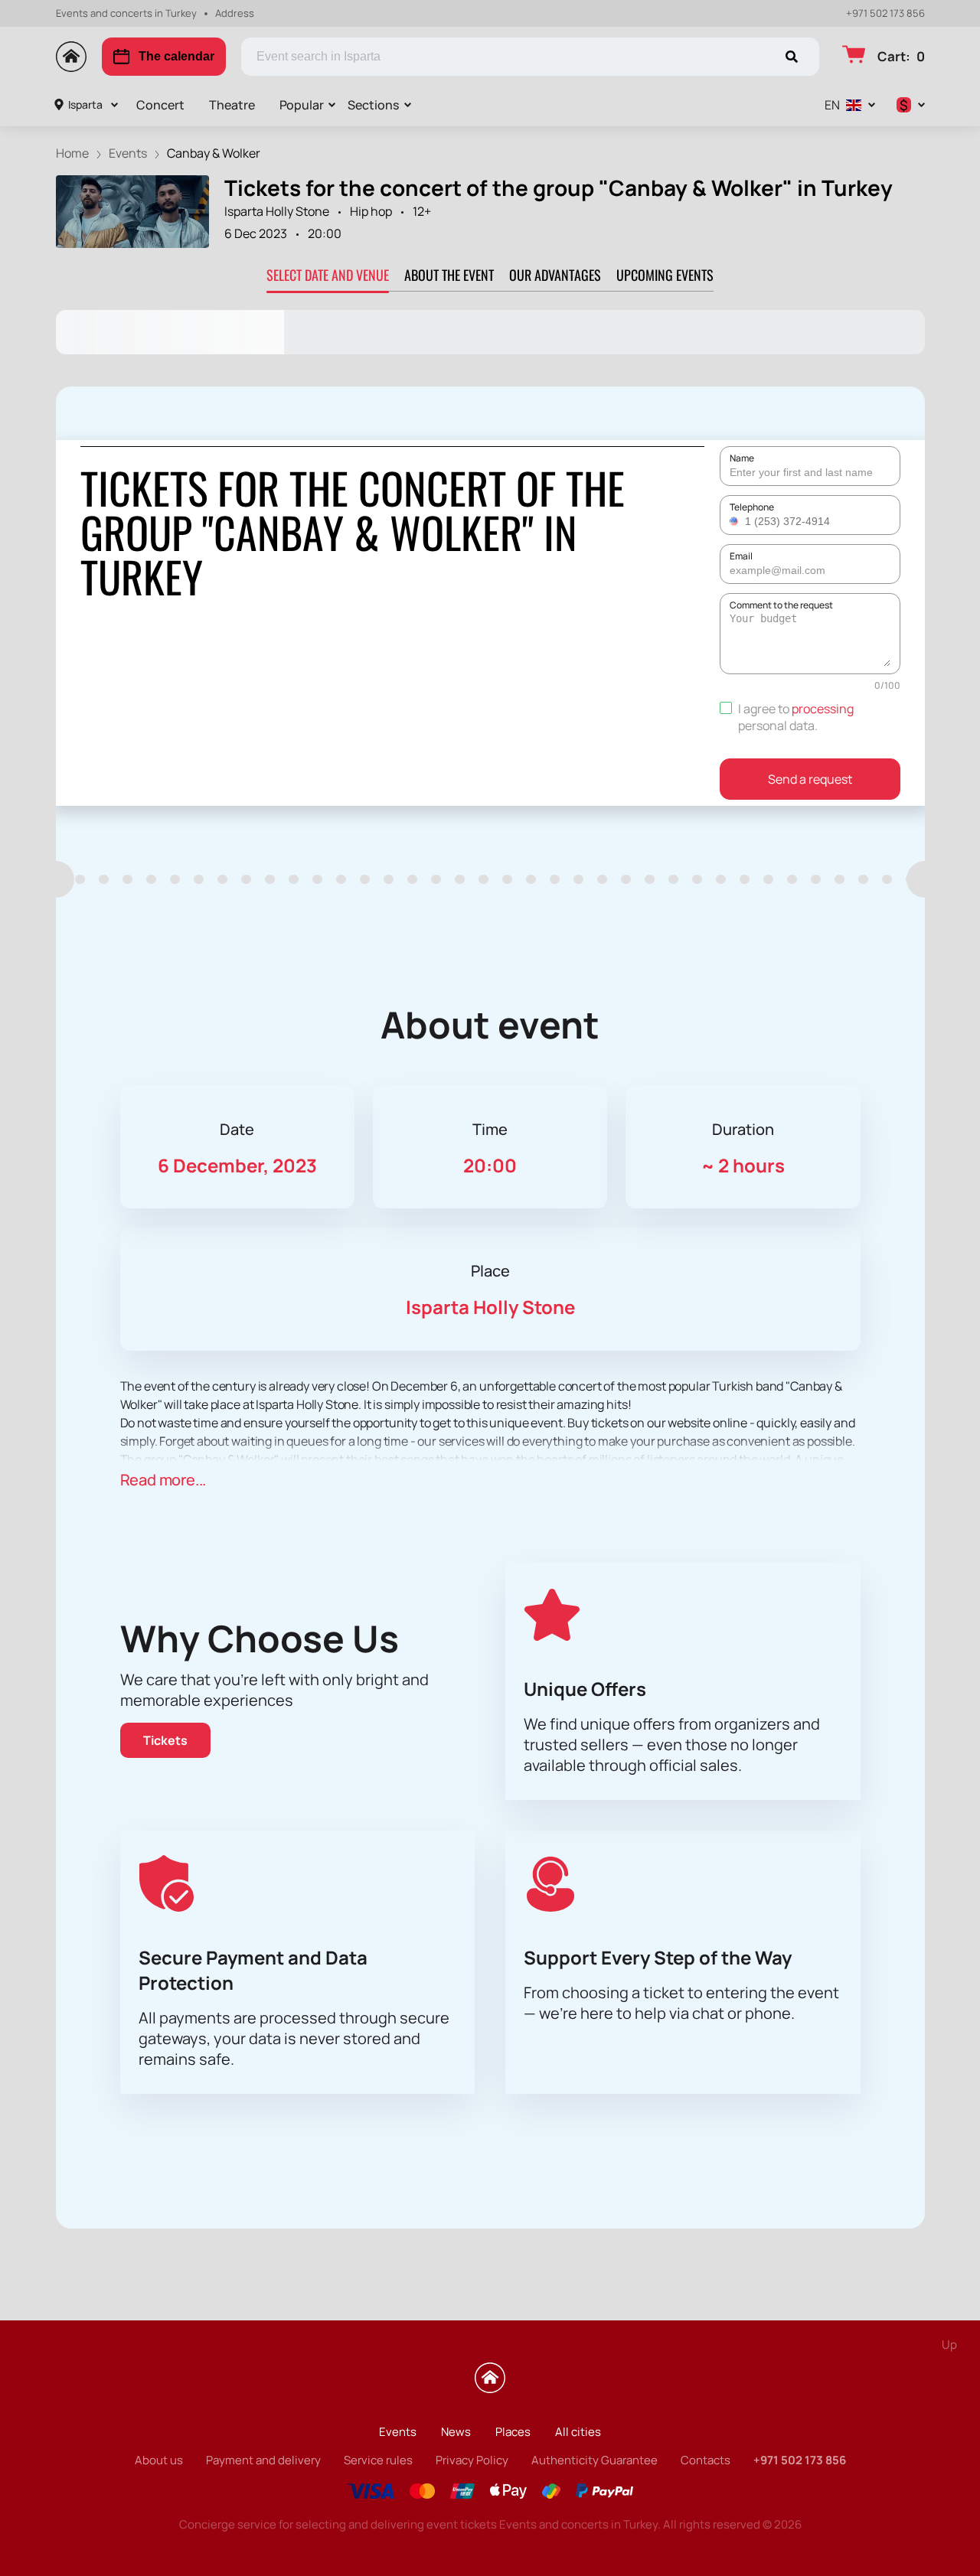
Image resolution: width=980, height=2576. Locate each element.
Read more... (163, 1480)
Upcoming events (665, 275)
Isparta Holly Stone (277, 211)
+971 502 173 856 (885, 13)
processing (823, 709)
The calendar (176, 56)
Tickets (165, 1740)
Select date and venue (328, 275)
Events (398, 2432)
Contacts (706, 2460)
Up (949, 2344)
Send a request (810, 779)
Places (513, 2432)
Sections (373, 105)
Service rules (378, 2460)
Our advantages (555, 275)
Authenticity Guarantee (595, 2460)
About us (159, 2460)
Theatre (232, 105)
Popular (302, 105)
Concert (160, 105)
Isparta (85, 104)
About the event (449, 275)
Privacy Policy (472, 2460)
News (456, 2432)
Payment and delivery (263, 2460)
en (832, 105)
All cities (578, 2432)
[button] (736, 521)
